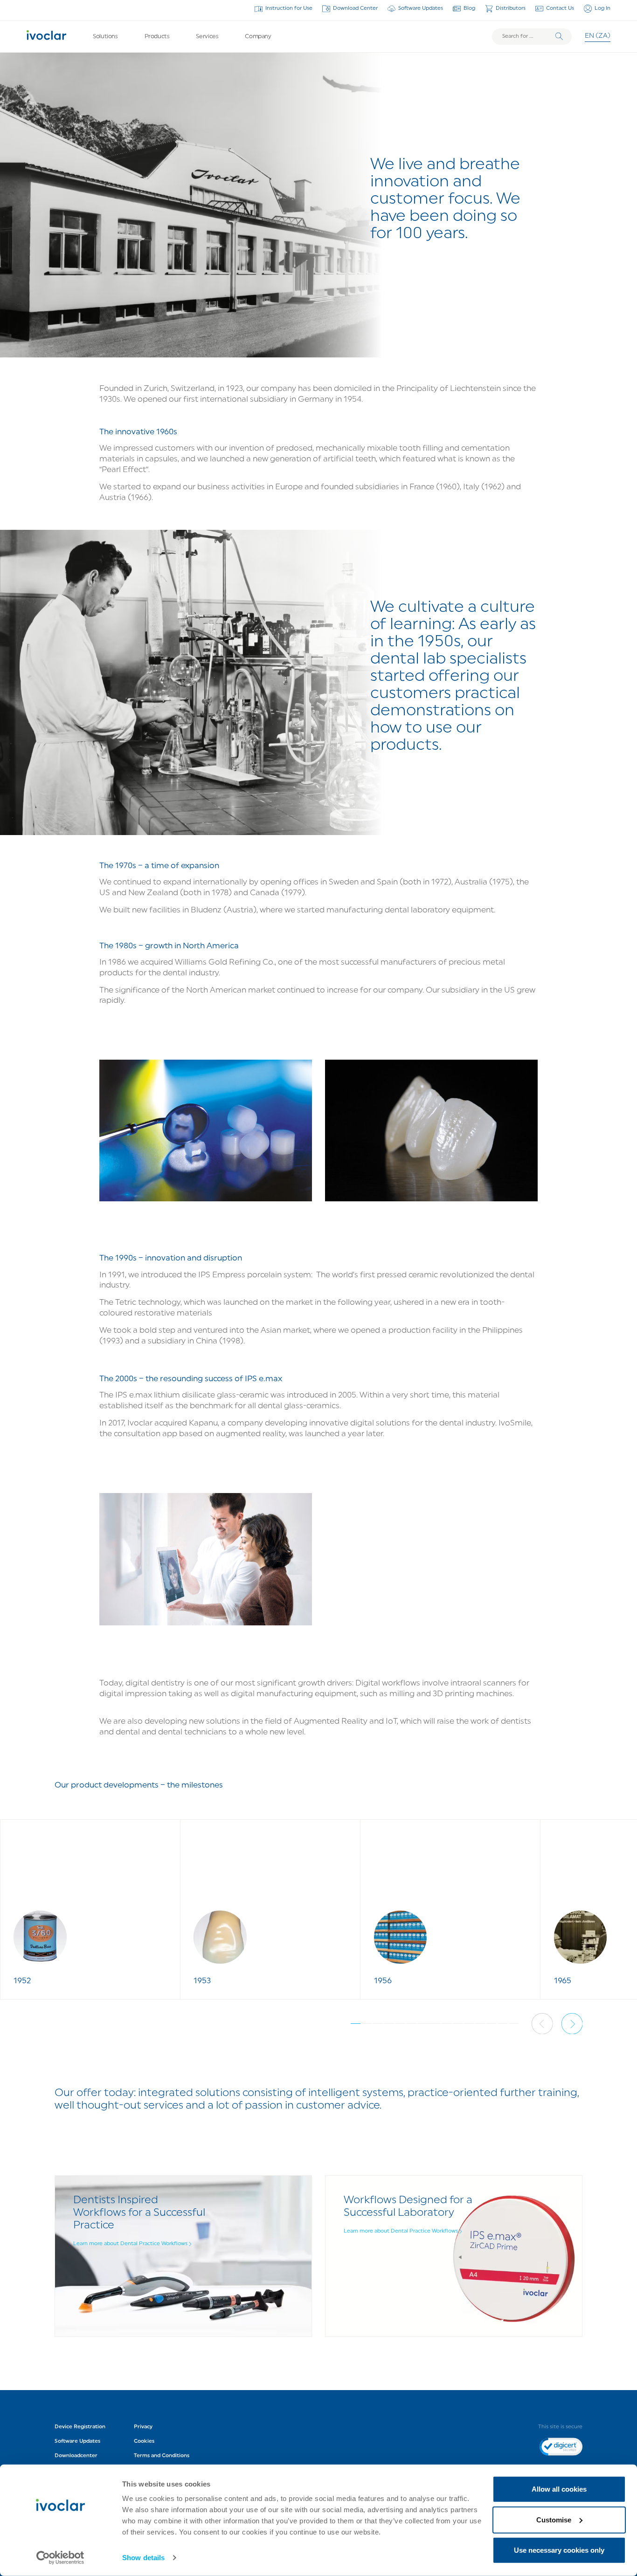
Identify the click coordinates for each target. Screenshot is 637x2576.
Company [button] (258, 37)
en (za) (598, 36)
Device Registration (80, 2427)
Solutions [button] (105, 37)
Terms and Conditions (162, 2456)
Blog (469, 8)
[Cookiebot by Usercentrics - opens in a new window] (60, 2558)
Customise (554, 2519)
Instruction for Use (289, 8)
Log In (602, 8)
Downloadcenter (76, 2456)
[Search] (559, 36)
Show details (143, 2558)
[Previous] (542, 2024)
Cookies (144, 2441)
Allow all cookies (559, 2489)
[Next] (572, 2024)
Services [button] (207, 37)
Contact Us (560, 8)
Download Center (355, 8)
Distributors (511, 8)
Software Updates (421, 8)
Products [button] (157, 37)
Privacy (143, 2427)
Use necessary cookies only (559, 2550)
